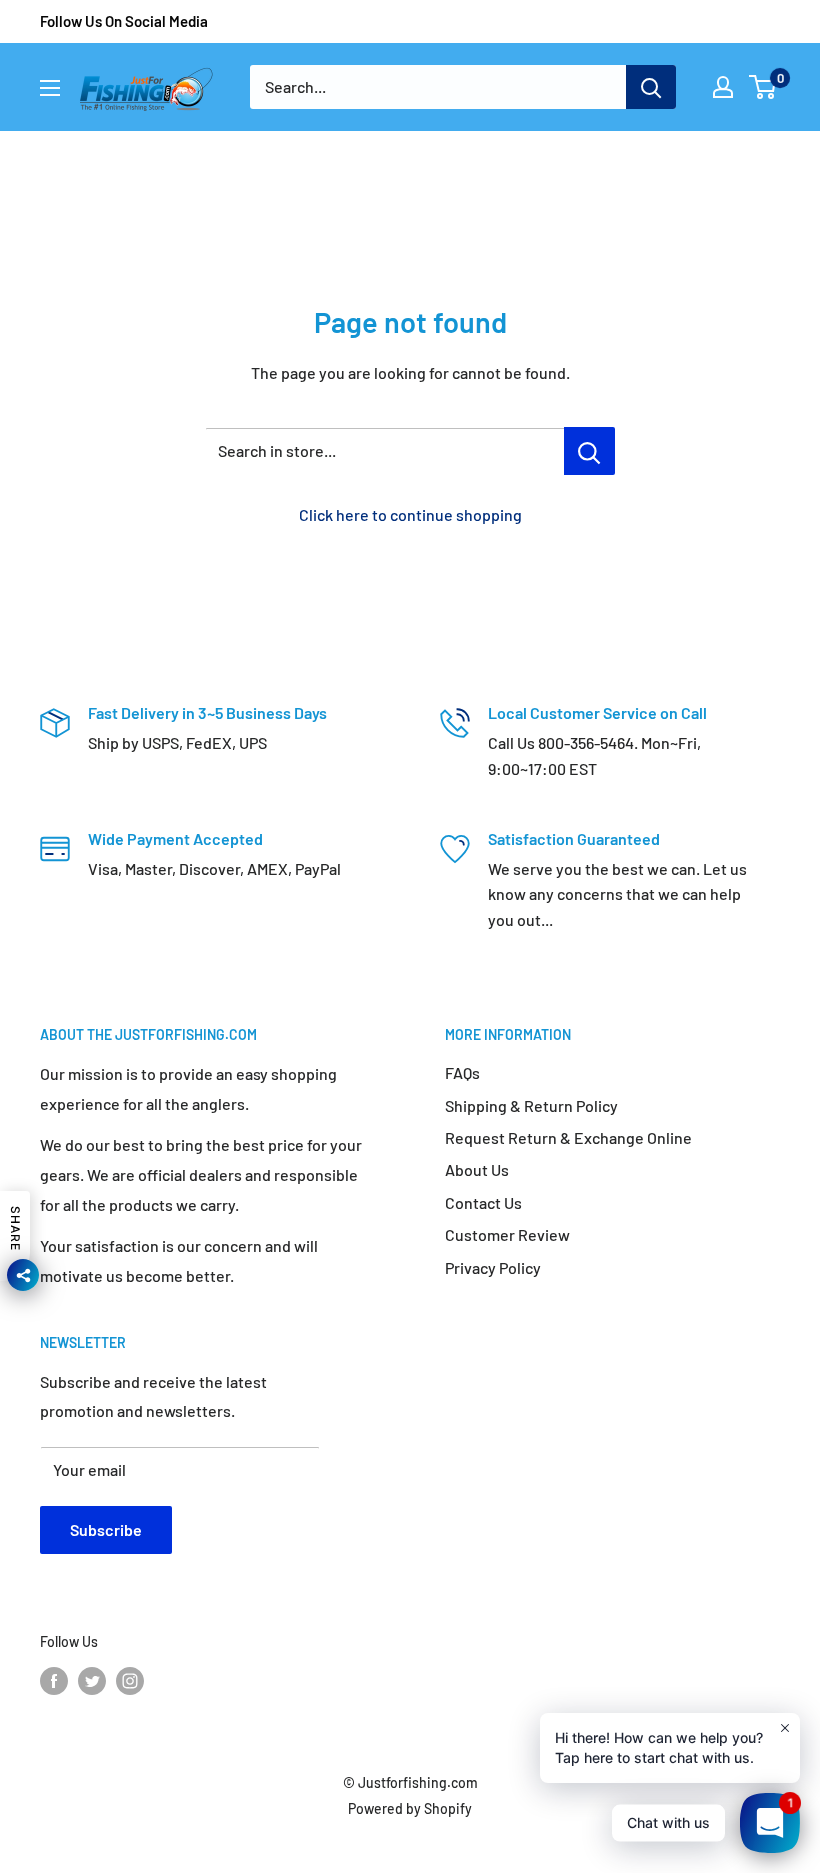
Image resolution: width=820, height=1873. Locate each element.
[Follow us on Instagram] (130, 1681)
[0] (763, 87)
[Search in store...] (589, 451)
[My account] (723, 87)
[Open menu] (50, 88)
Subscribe (106, 1529)
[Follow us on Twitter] (92, 1681)
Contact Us (483, 1202)
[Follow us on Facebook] (54, 1681)
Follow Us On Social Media (124, 21)
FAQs (462, 1072)
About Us (477, 1169)
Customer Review (507, 1234)
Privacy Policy (493, 1267)
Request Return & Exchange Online (568, 1137)
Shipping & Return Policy (531, 1105)
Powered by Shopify (410, 1808)
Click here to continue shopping (410, 514)
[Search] (651, 87)
